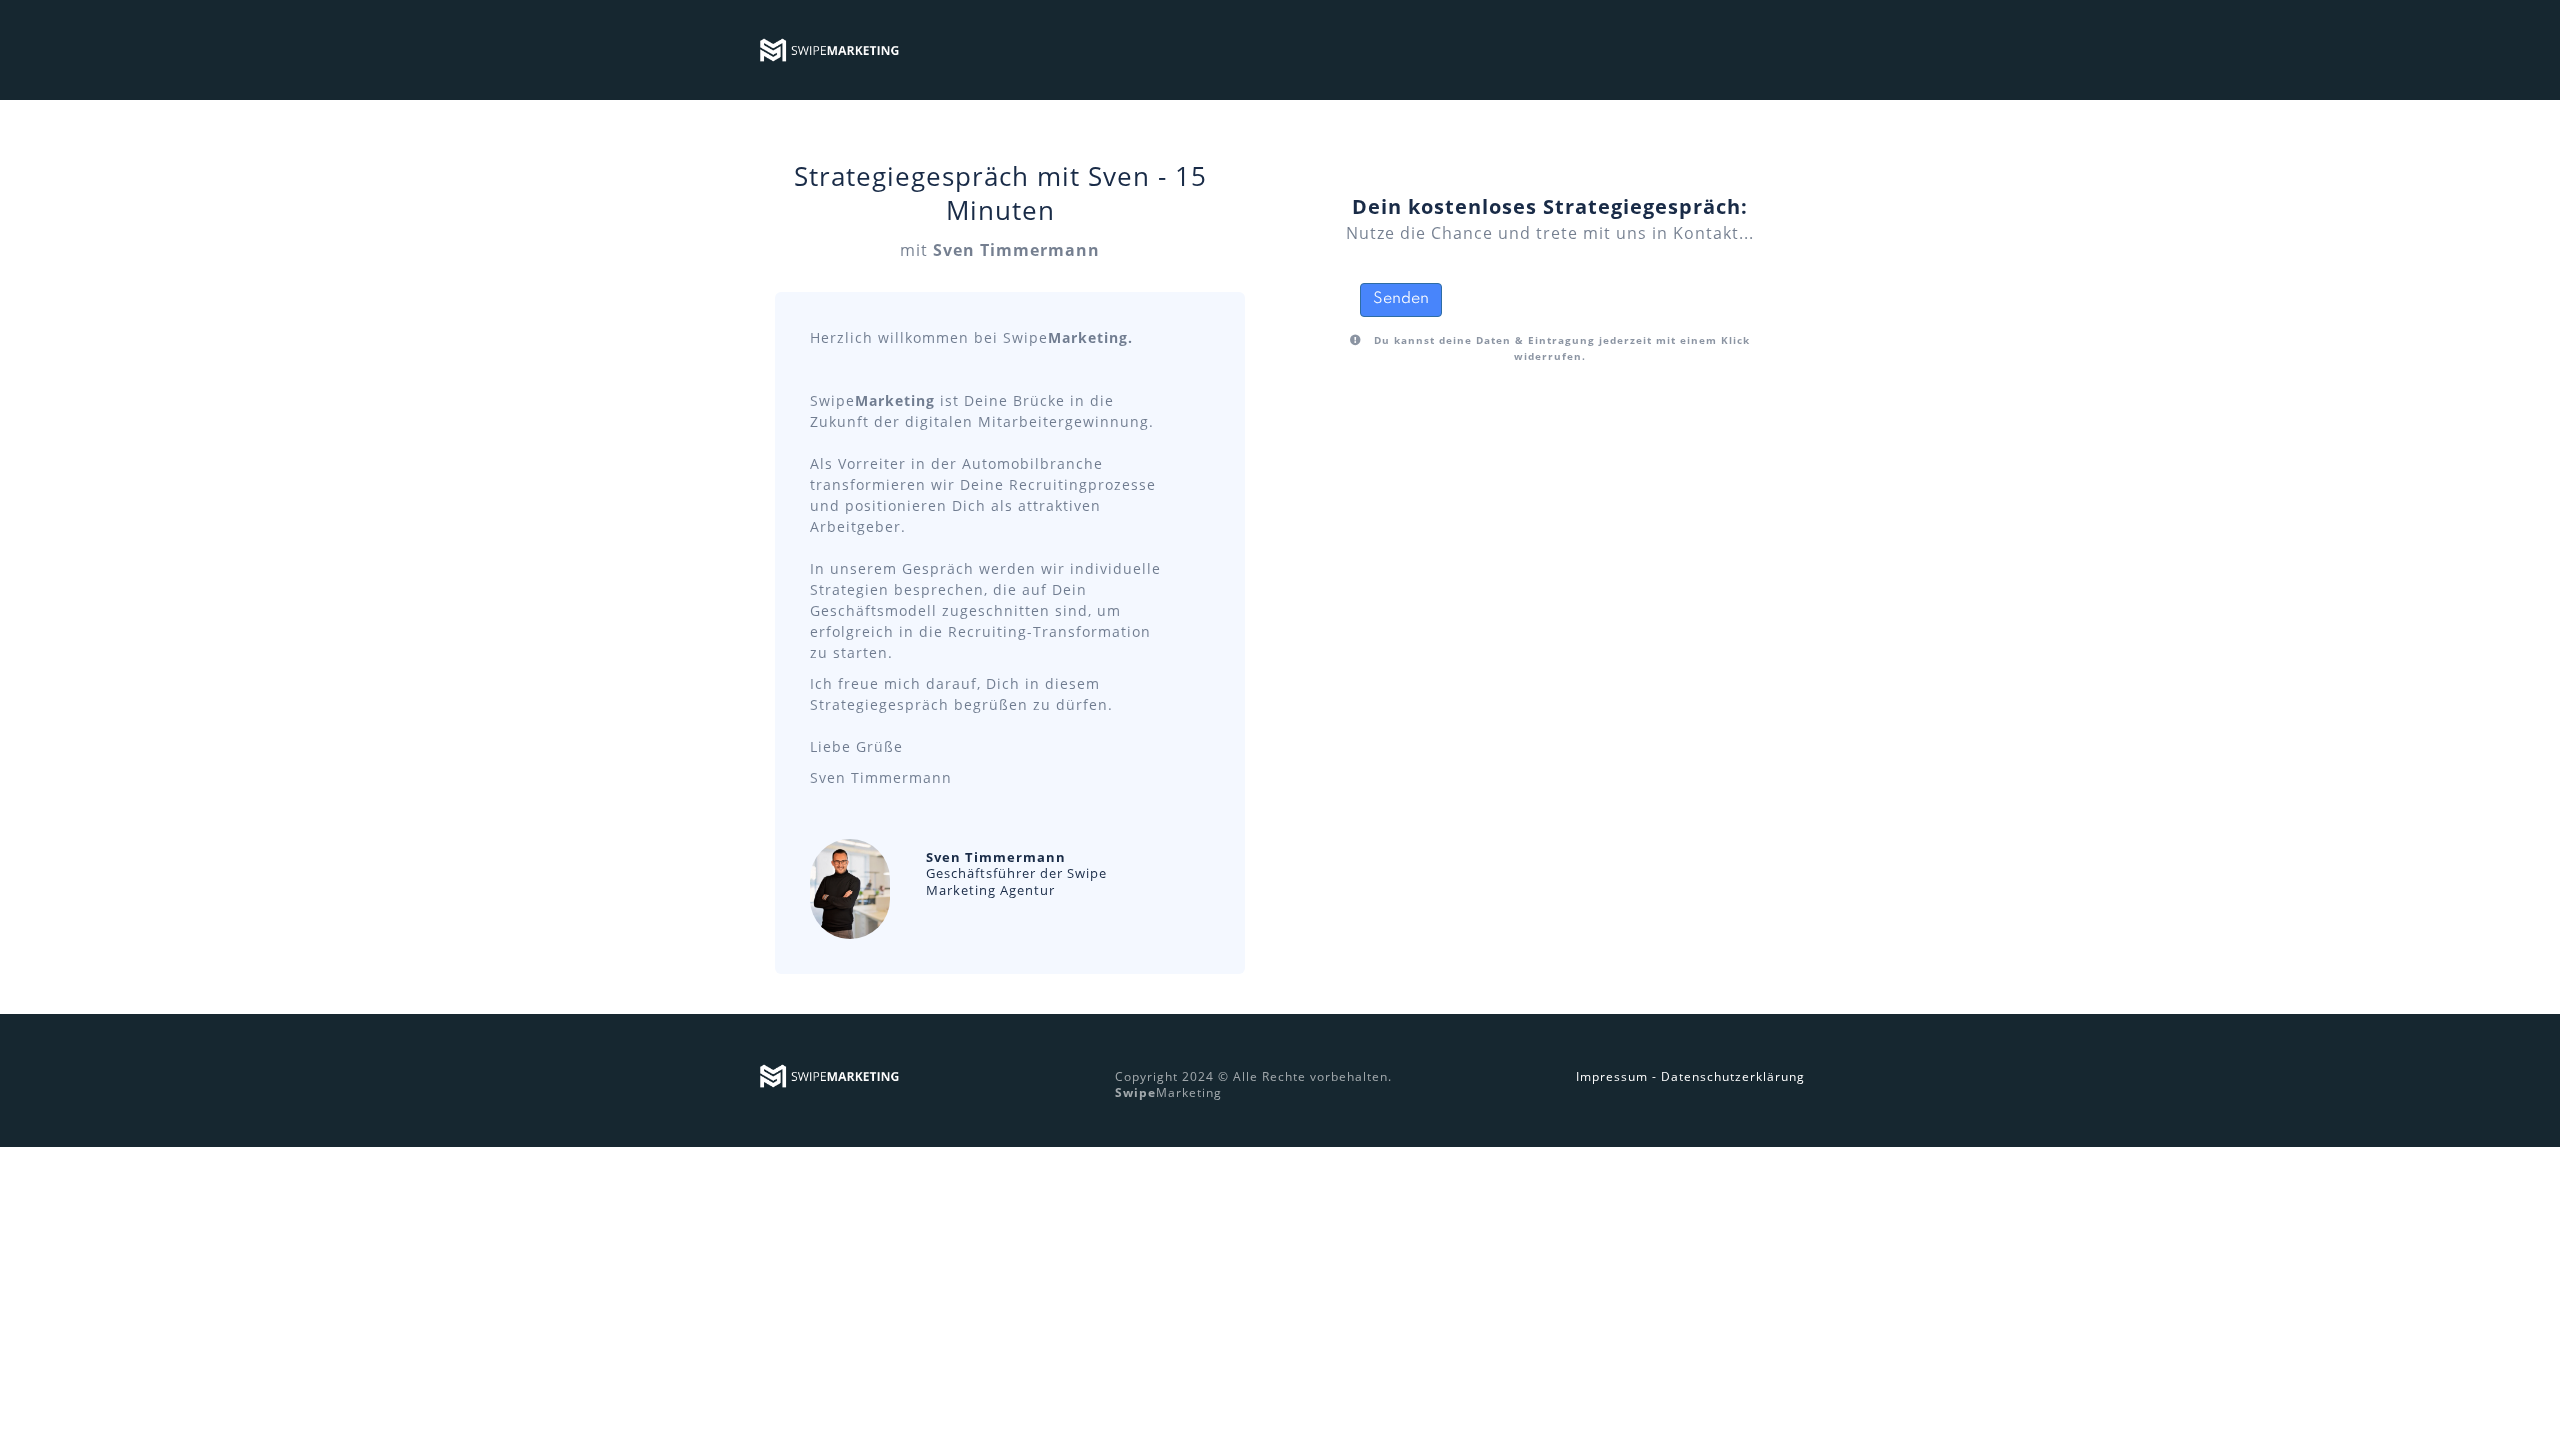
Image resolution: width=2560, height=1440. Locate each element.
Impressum (1612, 1076)
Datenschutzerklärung (1733, 1076)
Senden (1401, 299)
